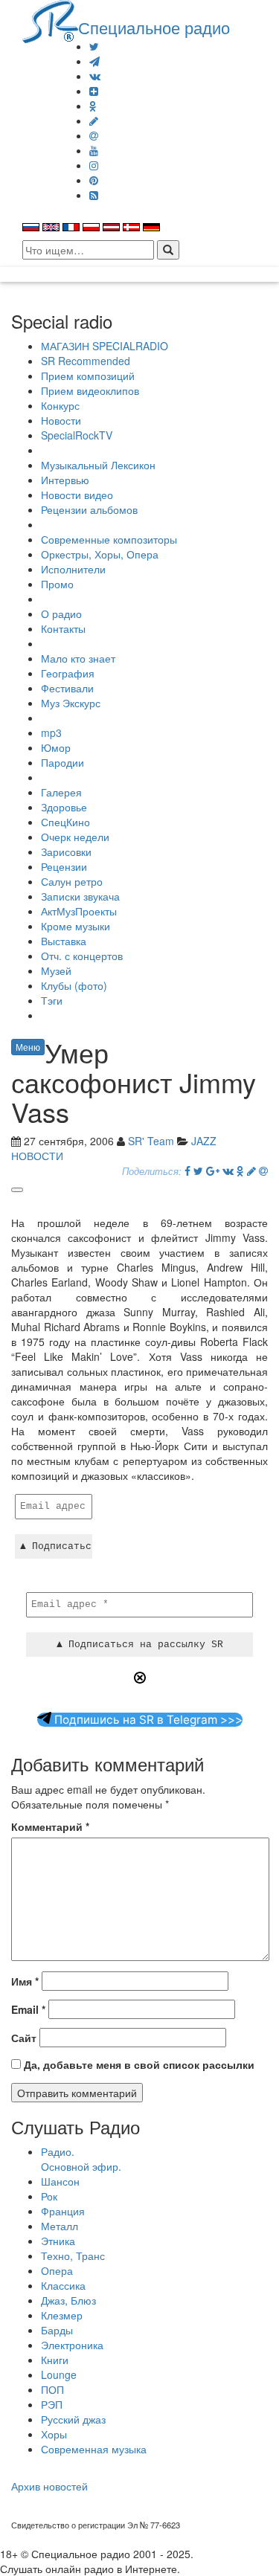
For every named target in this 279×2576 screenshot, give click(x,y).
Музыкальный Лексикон (98, 465)
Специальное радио (154, 27)
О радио (61, 614)
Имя (25, 1981)
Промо (57, 584)
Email (28, 2009)
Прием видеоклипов (90, 390)
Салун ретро (72, 881)
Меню (28, 1047)
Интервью (65, 480)
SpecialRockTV (77, 435)
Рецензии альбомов (89, 509)
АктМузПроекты (79, 911)
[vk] (95, 76)
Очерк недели (75, 837)
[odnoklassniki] (93, 106)
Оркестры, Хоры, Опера (100, 554)
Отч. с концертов (82, 956)
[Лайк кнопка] (17, 1190)
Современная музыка (94, 2449)
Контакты (63, 628)
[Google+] (213, 1171)
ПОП (52, 2389)
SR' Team (151, 1141)
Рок (49, 2196)
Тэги (52, 1000)
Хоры (54, 2434)
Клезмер (62, 2315)
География (68, 673)
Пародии (62, 762)
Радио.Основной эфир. (81, 2159)
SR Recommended (86, 361)
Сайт (24, 2038)
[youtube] (94, 150)
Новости (61, 420)
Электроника (72, 2345)
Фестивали (67, 688)
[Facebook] (187, 1171)
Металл (60, 2226)
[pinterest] (94, 180)
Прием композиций (88, 376)
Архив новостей (49, 2486)
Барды (57, 2330)
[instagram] (94, 165)
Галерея (61, 792)
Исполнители (73, 569)
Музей (56, 970)
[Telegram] (94, 61)
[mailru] (94, 135)
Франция (63, 2211)
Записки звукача (80, 896)
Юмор (56, 747)
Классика (63, 2285)
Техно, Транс (73, 2255)
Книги (55, 2360)
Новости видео (77, 495)
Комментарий (50, 1826)
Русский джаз (73, 2419)
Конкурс (60, 405)
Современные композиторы (109, 539)
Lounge (59, 2374)
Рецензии (64, 866)
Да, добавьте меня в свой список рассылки (138, 2064)
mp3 (51, 732)
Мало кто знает (78, 658)
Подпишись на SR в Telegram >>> (147, 1720)
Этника (58, 2241)
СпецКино (65, 822)
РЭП (52, 2404)
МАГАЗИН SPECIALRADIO (105, 346)
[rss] (94, 195)
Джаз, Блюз (68, 2300)
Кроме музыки (76, 926)
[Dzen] (94, 91)
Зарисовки (66, 851)
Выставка (64, 941)
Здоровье (64, 807)
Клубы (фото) (74, 985)
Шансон (60, 2181)
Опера (57, 2270)
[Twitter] (94, 46)
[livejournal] (94, 120)
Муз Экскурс (71, 703)
